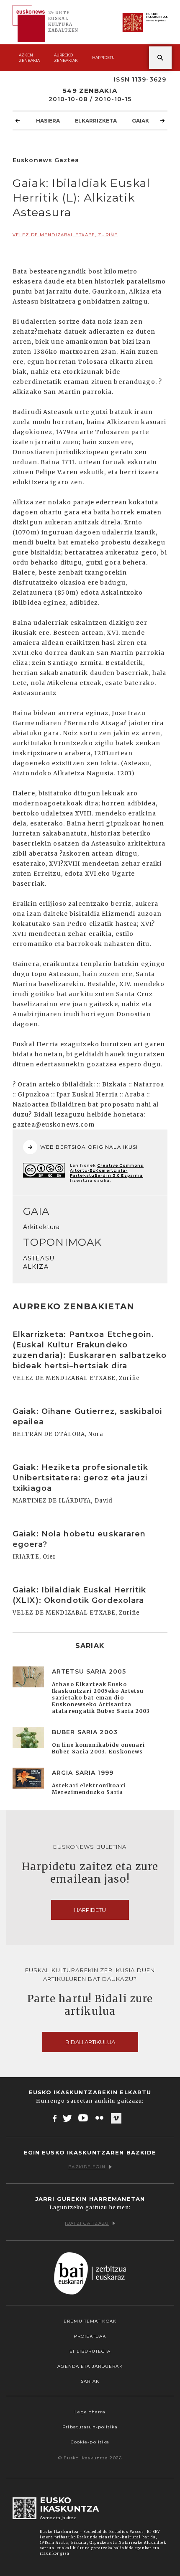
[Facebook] (55, 2118)
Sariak (90, 2381)
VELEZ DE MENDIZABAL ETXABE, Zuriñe (65, 235)
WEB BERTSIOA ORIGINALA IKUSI (89, 1147)
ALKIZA (36, 1267)
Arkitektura (41, 1227)
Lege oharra (90, 2412)
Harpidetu (103, 57)
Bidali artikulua (90, 2042)
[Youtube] (84, 2118)
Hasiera (48, 121)
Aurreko (66, 58)
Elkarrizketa (96, 121)
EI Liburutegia (90, 2351)
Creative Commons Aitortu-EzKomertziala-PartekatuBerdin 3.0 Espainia (107, 1170)
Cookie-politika (90, 2442)
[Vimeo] (116, 2119)
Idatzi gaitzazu (87, 2223)
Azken (29, 58)
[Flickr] (100, 2118)
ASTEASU (39, 1258)
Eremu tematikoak (90, 2321)
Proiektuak (90, 2336)
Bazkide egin (87, 2167)
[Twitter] (67, 2118)
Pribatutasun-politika (90, 2427)
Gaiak (140, 121)
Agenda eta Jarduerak (90, 2366)
